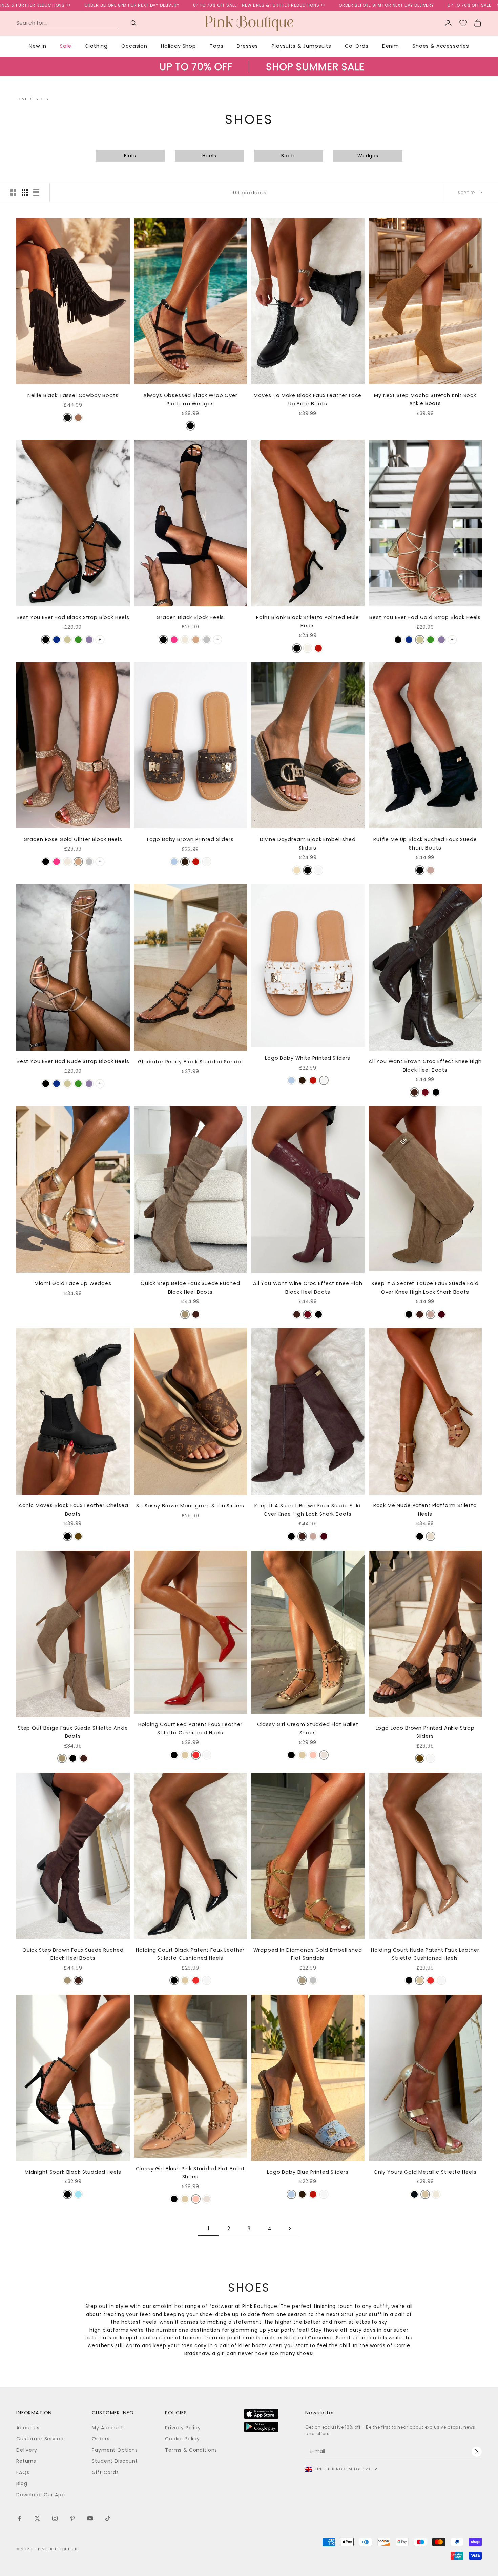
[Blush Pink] (313, 1755)
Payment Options (115, 2450)
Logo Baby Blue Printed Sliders (308, 2172)
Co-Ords (357, 46)
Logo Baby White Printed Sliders (308, 1058)
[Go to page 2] (290, 2228)
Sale (66, 46)
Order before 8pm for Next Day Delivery (277, 5)
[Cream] (308, 648)
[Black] (67, 418)
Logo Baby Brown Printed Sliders (190, 839)
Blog (22, 2483)
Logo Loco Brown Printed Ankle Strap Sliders (425, 1732)
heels (150, 2322)
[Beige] (297, 870)
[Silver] (207, 640)
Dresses (247, 46)
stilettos (359, 2322)
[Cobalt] (57, 640)
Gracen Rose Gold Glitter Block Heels (73, 839)
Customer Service (40, 2439)
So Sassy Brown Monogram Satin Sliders (190, 1506)
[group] (249, 73)
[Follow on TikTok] (108, 2518)
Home (22, 99)
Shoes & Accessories (441, 46)
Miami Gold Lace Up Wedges (73, 1283)
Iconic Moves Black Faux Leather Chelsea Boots (73, 1510)
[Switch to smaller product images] (25, 193)
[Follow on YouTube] (90, 2518)
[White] (207, 862)
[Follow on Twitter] (37, 2518)
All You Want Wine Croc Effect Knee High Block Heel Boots (308, 1287)
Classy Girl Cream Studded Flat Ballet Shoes (308, 1729)
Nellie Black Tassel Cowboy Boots (73, 395)
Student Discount (115, 2461)
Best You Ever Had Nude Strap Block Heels (73, 1061)
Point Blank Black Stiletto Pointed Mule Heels (308, 621)
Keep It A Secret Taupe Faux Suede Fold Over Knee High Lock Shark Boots (425, 1287)
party (288, 2330)
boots (260, 2345)
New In (38, 46)
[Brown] (185, 862)
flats (105, 2338)
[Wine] (425, 1092)
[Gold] (67, 640)
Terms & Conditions (191, 2450)
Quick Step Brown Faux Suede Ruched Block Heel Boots (73, 1954)
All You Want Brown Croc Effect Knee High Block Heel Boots (425, 1065)
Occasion (134, 46)
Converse (320, 2338)
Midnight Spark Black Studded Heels (73, 2172)
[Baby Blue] (78, 2194)
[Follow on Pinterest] (72, 2518)
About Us (28, 2428)
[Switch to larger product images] (13, 193)
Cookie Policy (182, 2439)
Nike (289, 2338)
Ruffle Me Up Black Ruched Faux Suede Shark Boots (425, 843)
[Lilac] (89, 640)
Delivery (27, 2450)
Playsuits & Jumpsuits (302, 46)
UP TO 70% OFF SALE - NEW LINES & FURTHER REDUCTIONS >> (150, 5)
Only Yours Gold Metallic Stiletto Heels (425, 2172)
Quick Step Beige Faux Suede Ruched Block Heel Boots (190, 1287)
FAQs (23, 2472)
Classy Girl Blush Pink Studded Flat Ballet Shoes (190, 2173)
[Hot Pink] (174, 640)
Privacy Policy (183, 2428)
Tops (216, 46)
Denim (391, 46)
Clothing (96, 46)
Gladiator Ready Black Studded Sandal (190, 1062)
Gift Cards (105, 2472)
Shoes (42, 99)
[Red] (318, 648)
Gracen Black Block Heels (190, 617)
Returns (26, 2461)
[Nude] (185, 640)
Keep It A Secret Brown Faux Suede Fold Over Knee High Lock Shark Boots (308, 1510)
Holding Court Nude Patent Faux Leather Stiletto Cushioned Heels (425, 1954)
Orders (101, 2439)
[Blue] (174, 862)
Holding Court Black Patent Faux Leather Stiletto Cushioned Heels (190, 1954)
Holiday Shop (179, 46)
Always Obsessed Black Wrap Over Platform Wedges (190, 399)
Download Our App (40, 2495)
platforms (116, 2330)
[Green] (78, 640)
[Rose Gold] (196, 640)
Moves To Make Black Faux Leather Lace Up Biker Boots (308, 399)
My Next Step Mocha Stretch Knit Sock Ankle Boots (425, 399)
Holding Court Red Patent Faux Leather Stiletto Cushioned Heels (190, 1729)
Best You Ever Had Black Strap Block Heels (73, 617)
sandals (377, 2338)
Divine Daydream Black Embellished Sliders (308, 843)
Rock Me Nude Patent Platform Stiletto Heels (425, 1510)
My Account (107, 2428)
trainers (193, 2338)
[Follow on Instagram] (55, 2518)
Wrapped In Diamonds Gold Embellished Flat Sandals (308, 1954)
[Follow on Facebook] (20, 2518)
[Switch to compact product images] (36, 193)
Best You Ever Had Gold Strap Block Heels (425, 617)
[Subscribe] (477, 2452)
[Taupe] (78, 418)
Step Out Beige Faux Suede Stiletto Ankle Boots (73, 1732)
